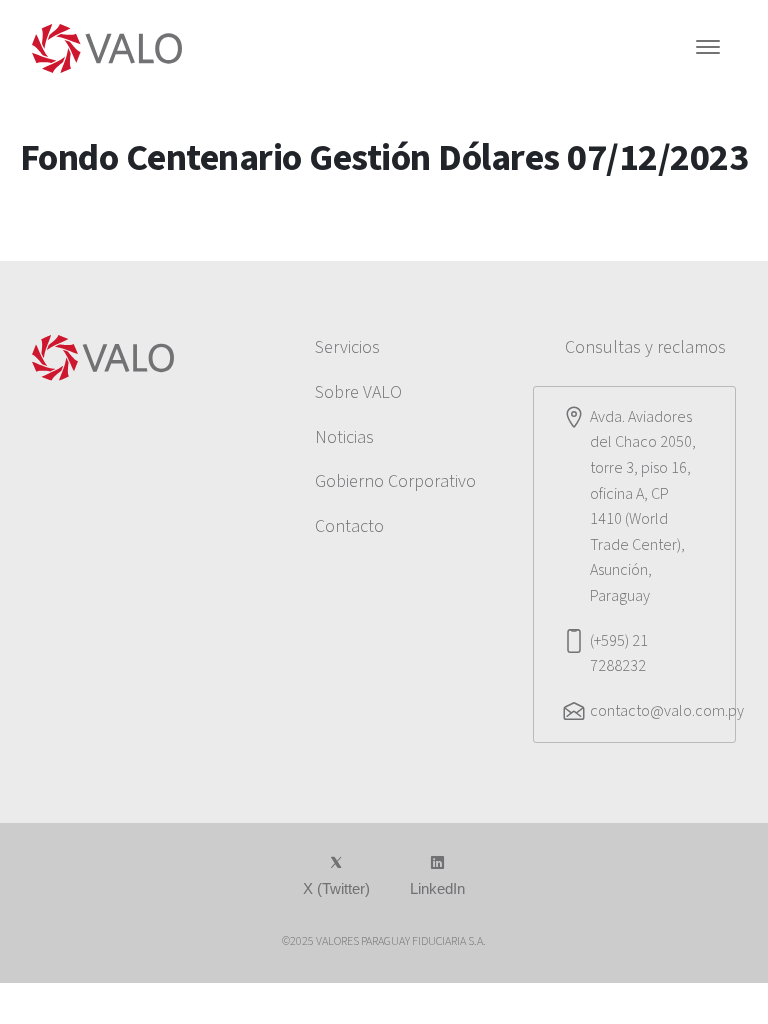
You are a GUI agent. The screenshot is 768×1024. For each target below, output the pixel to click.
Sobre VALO (358, 392)
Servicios (347, 347)
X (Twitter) (336, 888)
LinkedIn (437, 888)
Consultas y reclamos (645, 347)
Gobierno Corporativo (395, 481)
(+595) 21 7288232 (619, 654)
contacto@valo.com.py (667, 711)
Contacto (349, 526)
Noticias (344, 437)
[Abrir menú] (708, 49)
